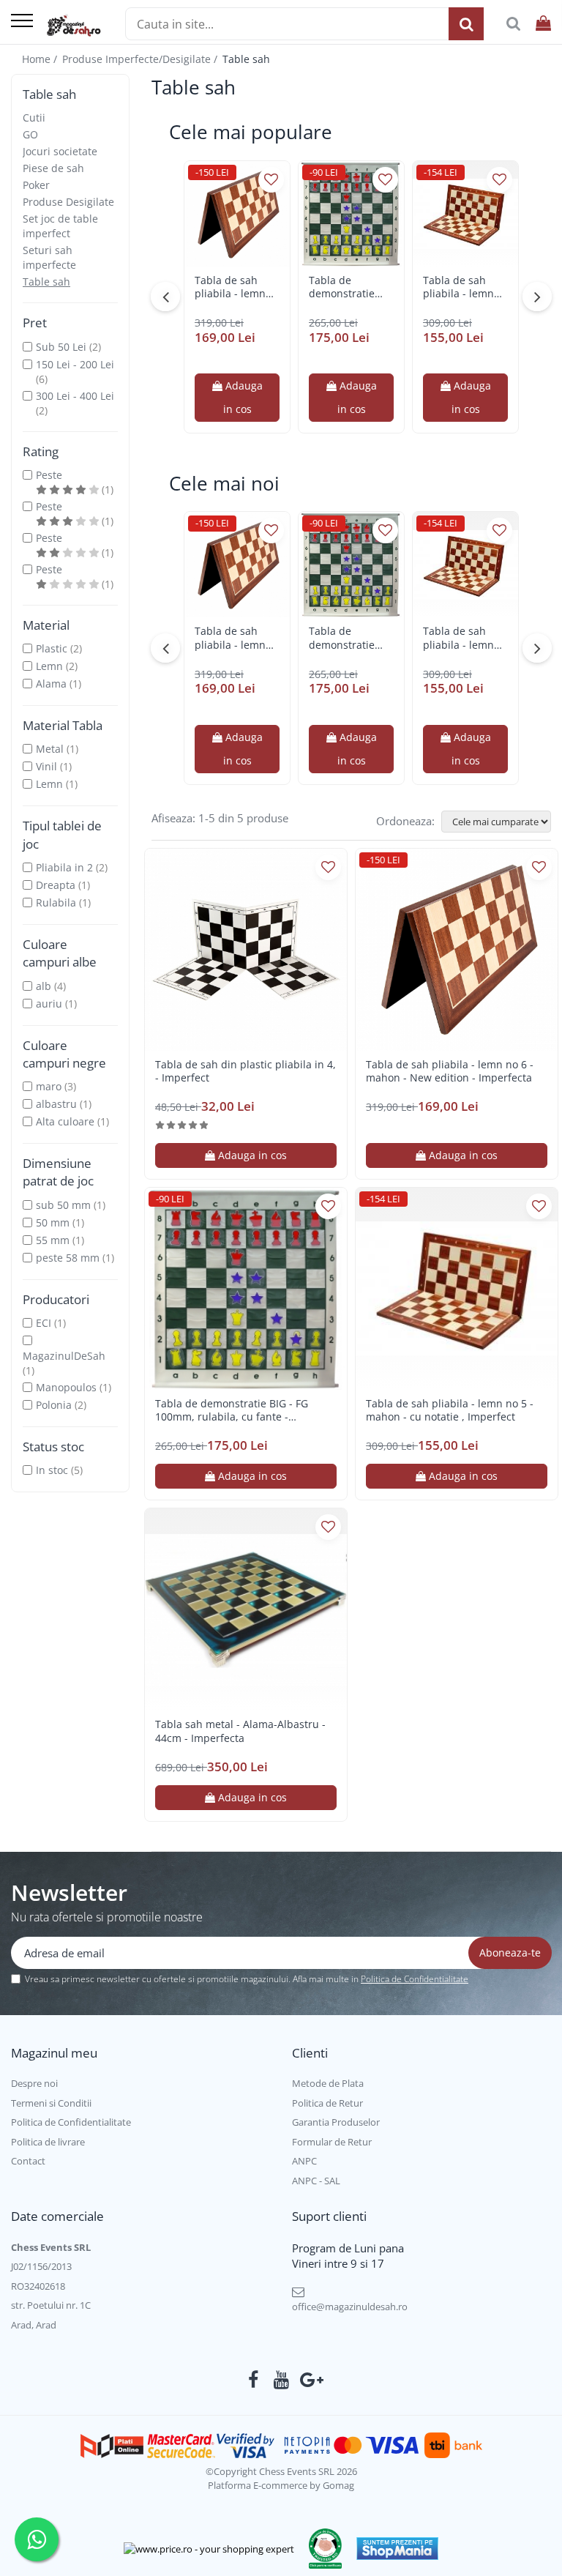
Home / (41, 59)
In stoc (52, 1470)
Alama (51, 684)
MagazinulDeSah (64, 1356)
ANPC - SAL (316, 2181)
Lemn (49, 666)
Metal (50, 749)
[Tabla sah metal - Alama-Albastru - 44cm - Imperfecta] (246, 1609)
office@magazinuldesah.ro (350, 2307)
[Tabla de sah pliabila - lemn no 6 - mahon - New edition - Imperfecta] (237, 214)
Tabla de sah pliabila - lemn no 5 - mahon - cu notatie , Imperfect (459, 287)
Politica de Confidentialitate (415, 1979)
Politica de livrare (48, 2142)
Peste (49, 475)
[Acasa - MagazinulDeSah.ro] (74, 26)
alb (44, 986)
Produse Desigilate (68, 202)
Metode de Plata (328, 2083)
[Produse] (22, 22)
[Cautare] (466, 24)
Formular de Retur (332, 2142)
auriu (49, 1004)
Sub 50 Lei (61, 347)
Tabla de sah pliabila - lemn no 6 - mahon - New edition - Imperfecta (231, 287)
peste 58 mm (68, 1258)
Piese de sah (53, 168)
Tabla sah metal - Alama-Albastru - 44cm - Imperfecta (240, 1731)
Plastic (52, 648)
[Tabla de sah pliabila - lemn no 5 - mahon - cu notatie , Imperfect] (465, 214)
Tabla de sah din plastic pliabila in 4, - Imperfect (246, 1071)
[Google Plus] (309, 2380)
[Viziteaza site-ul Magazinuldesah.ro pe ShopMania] (397, 2549)
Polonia (54, 1405)
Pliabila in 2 (64, 867)
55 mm (53, 1240)
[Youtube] (281, 2380)
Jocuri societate (60, 151)
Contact (28, 2161)
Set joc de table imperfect (60, 226)
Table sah (46, 282)
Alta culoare (65, 1121)
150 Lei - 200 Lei (75, 364)
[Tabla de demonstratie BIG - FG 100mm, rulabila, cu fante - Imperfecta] (351, 214)
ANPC (304, 2161)
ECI (44, 1323)
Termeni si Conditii (51, 2103)
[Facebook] (254, 2380)
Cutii (34, 118)
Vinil (46, 766)
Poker (36, 185)
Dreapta (56, 885)
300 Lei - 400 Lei (75, 396)
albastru (56, 1104)
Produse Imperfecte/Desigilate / (141, 59)
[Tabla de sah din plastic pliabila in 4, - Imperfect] (246, 950)
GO (30, 134)
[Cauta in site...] (513, 24)
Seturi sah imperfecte (49, 257)
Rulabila (56, 902)
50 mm (53, 1222)
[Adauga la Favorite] (271, 180)
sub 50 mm (63, 1205)
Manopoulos (66, 1387)
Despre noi (34, 2083)
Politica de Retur (327, 2103)
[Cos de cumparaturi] (543, 24)
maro (49, 1086)
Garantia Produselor (336, 2122)
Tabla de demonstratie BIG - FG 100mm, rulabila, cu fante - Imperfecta (351, 287)
